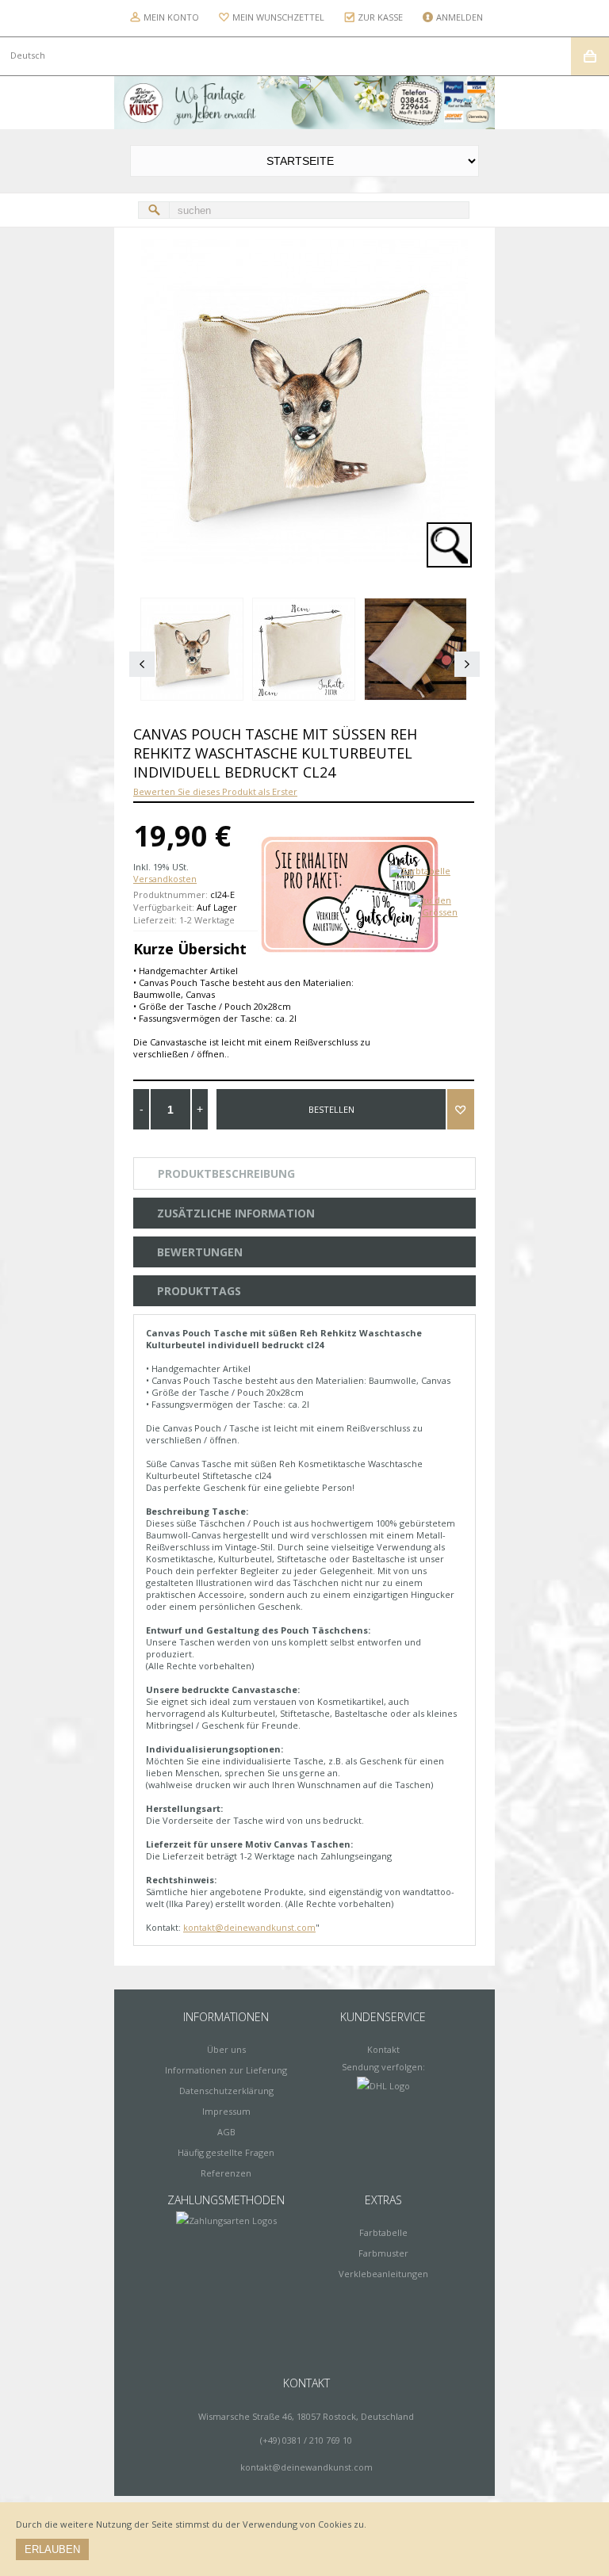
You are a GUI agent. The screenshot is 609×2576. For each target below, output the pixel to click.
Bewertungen (200, 1252)
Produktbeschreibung (226, 1173)
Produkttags (199, 1291)
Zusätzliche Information (236, 1213)
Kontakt (383, 2049)
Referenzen (226, 2173)
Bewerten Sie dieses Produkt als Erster (215, 791)
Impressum (226, 2111)
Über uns (226, 2049)
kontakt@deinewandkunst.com (249, 1927)
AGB (226, 2132)
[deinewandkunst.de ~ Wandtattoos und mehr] (304, 103)
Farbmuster (383, 2253)
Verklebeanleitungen (383, 2274)
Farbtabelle (383, 2232)
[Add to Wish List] (461, 1109)
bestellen (331, 1109)
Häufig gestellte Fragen (226, 2152)
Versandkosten (165, 879)
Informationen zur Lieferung (226, 2070)
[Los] (154, 210)
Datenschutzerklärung (226, 2091)
